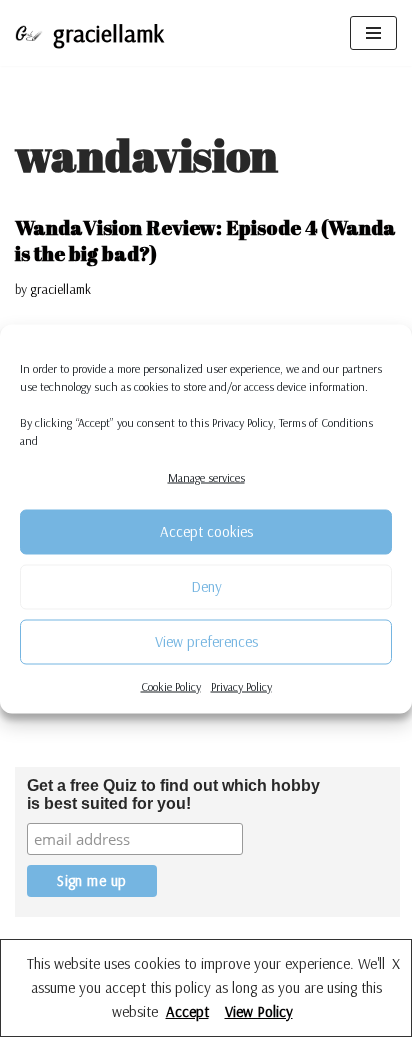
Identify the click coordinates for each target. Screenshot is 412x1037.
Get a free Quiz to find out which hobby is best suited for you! (173, 794)
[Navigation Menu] (373, 33)
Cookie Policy (171, 685)
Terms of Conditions (326, 421)
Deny (206, 586)
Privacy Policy (241, 685)
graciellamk (60, 288)
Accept (187, 1011)
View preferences (206, 641)
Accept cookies (206, 531)
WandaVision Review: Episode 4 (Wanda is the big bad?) (205, 240)
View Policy (259, 1011)
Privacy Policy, (244, 421)
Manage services (206, 476)
